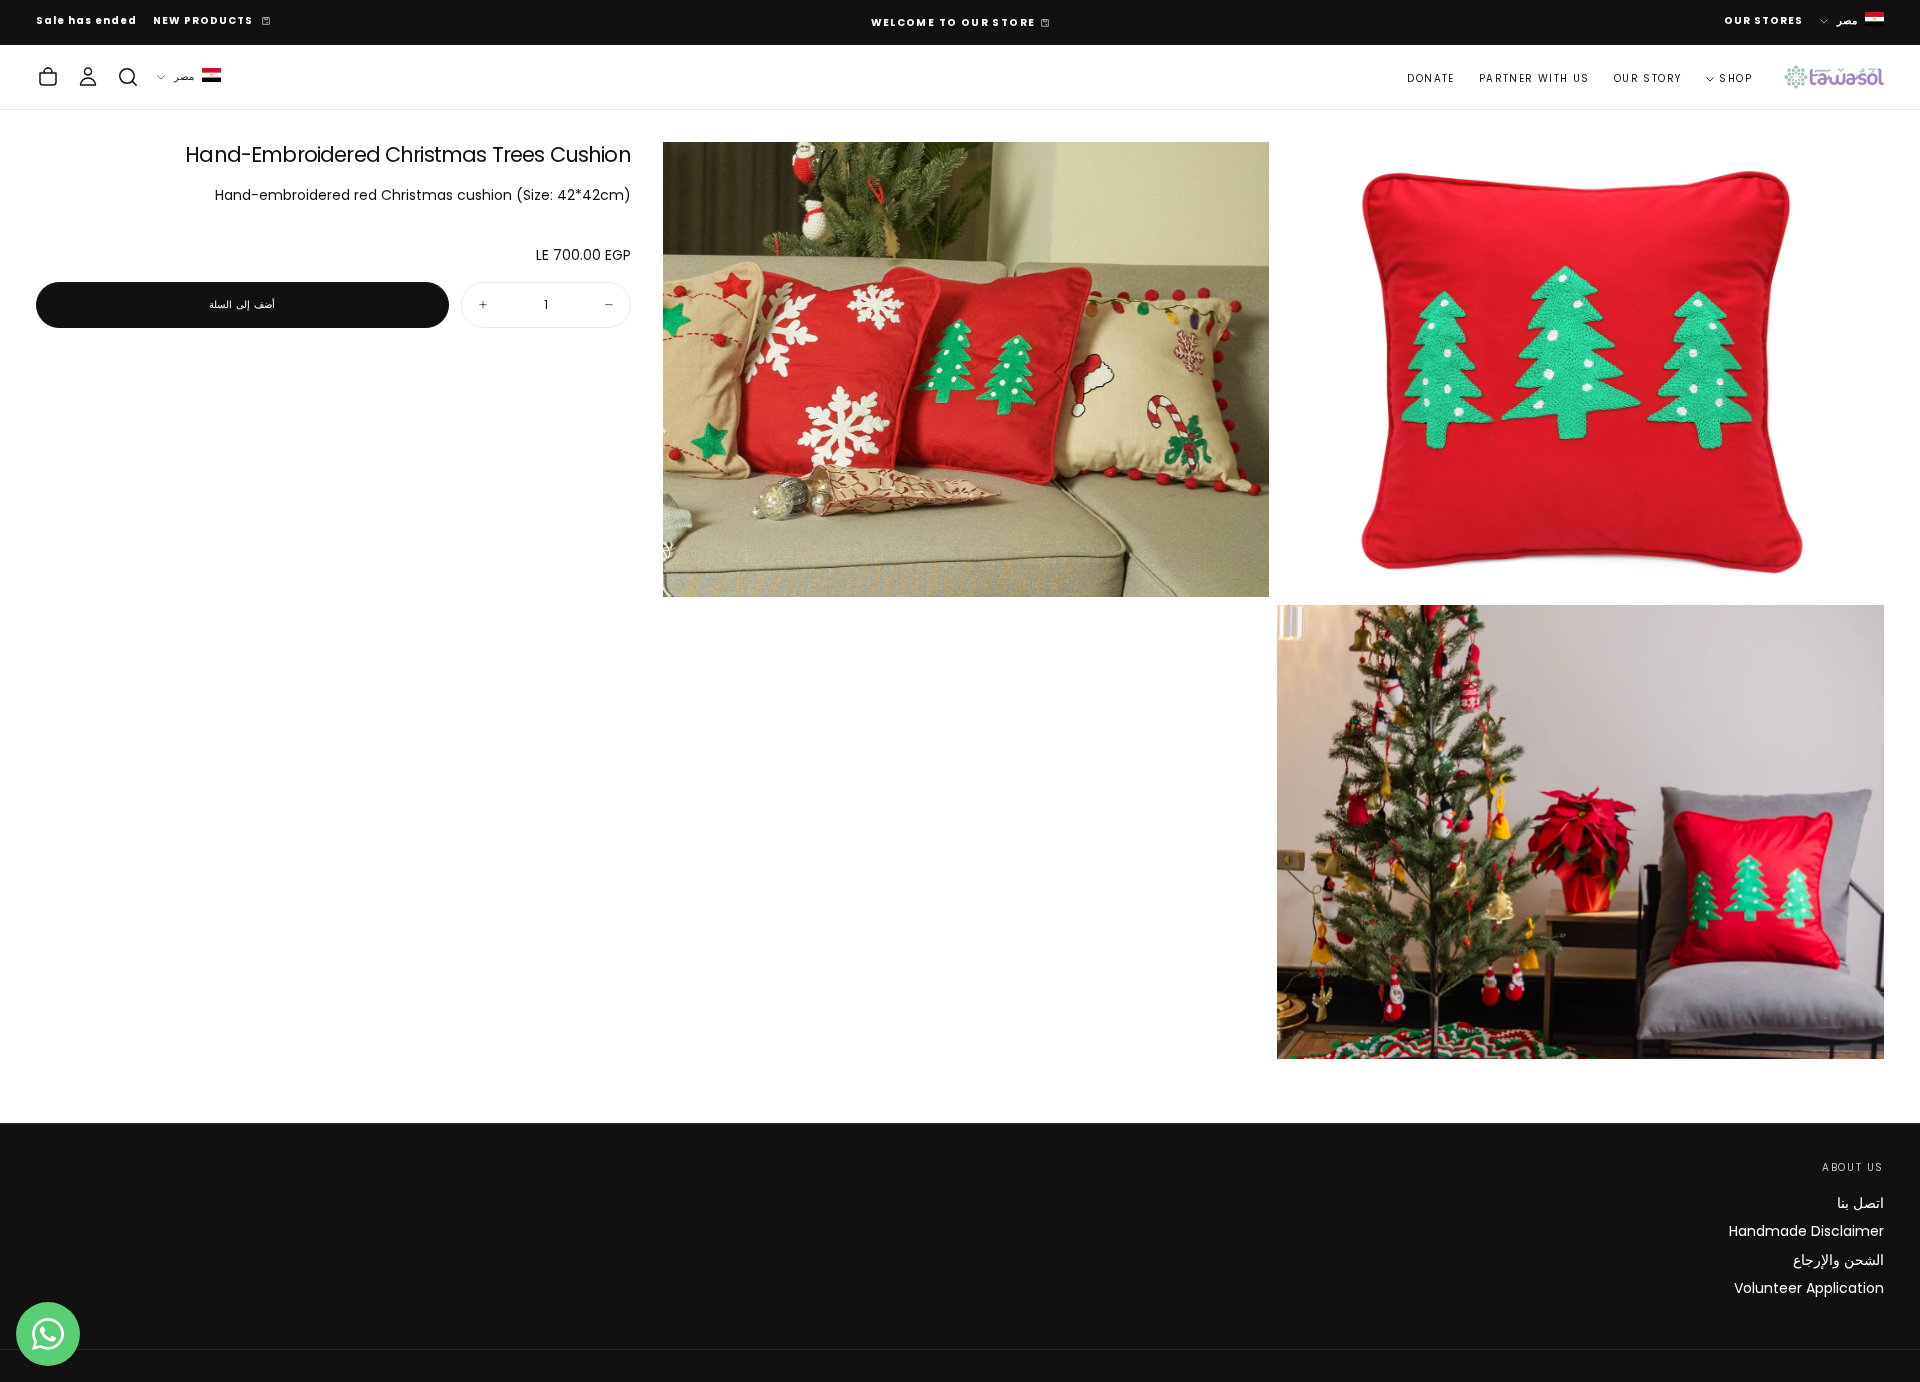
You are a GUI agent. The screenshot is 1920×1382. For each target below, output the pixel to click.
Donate (1430, 77)
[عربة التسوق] (48, 77)
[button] (128, 77)
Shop (1735, 77)
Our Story (1648, 77)
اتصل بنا (1860, 1203)
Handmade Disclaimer (1806, 1231)
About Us (1853, 1167)
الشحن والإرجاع (1838, 1260)
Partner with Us (1534, 77)
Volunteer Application (1809, 1288)
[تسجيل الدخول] (88, 77)
